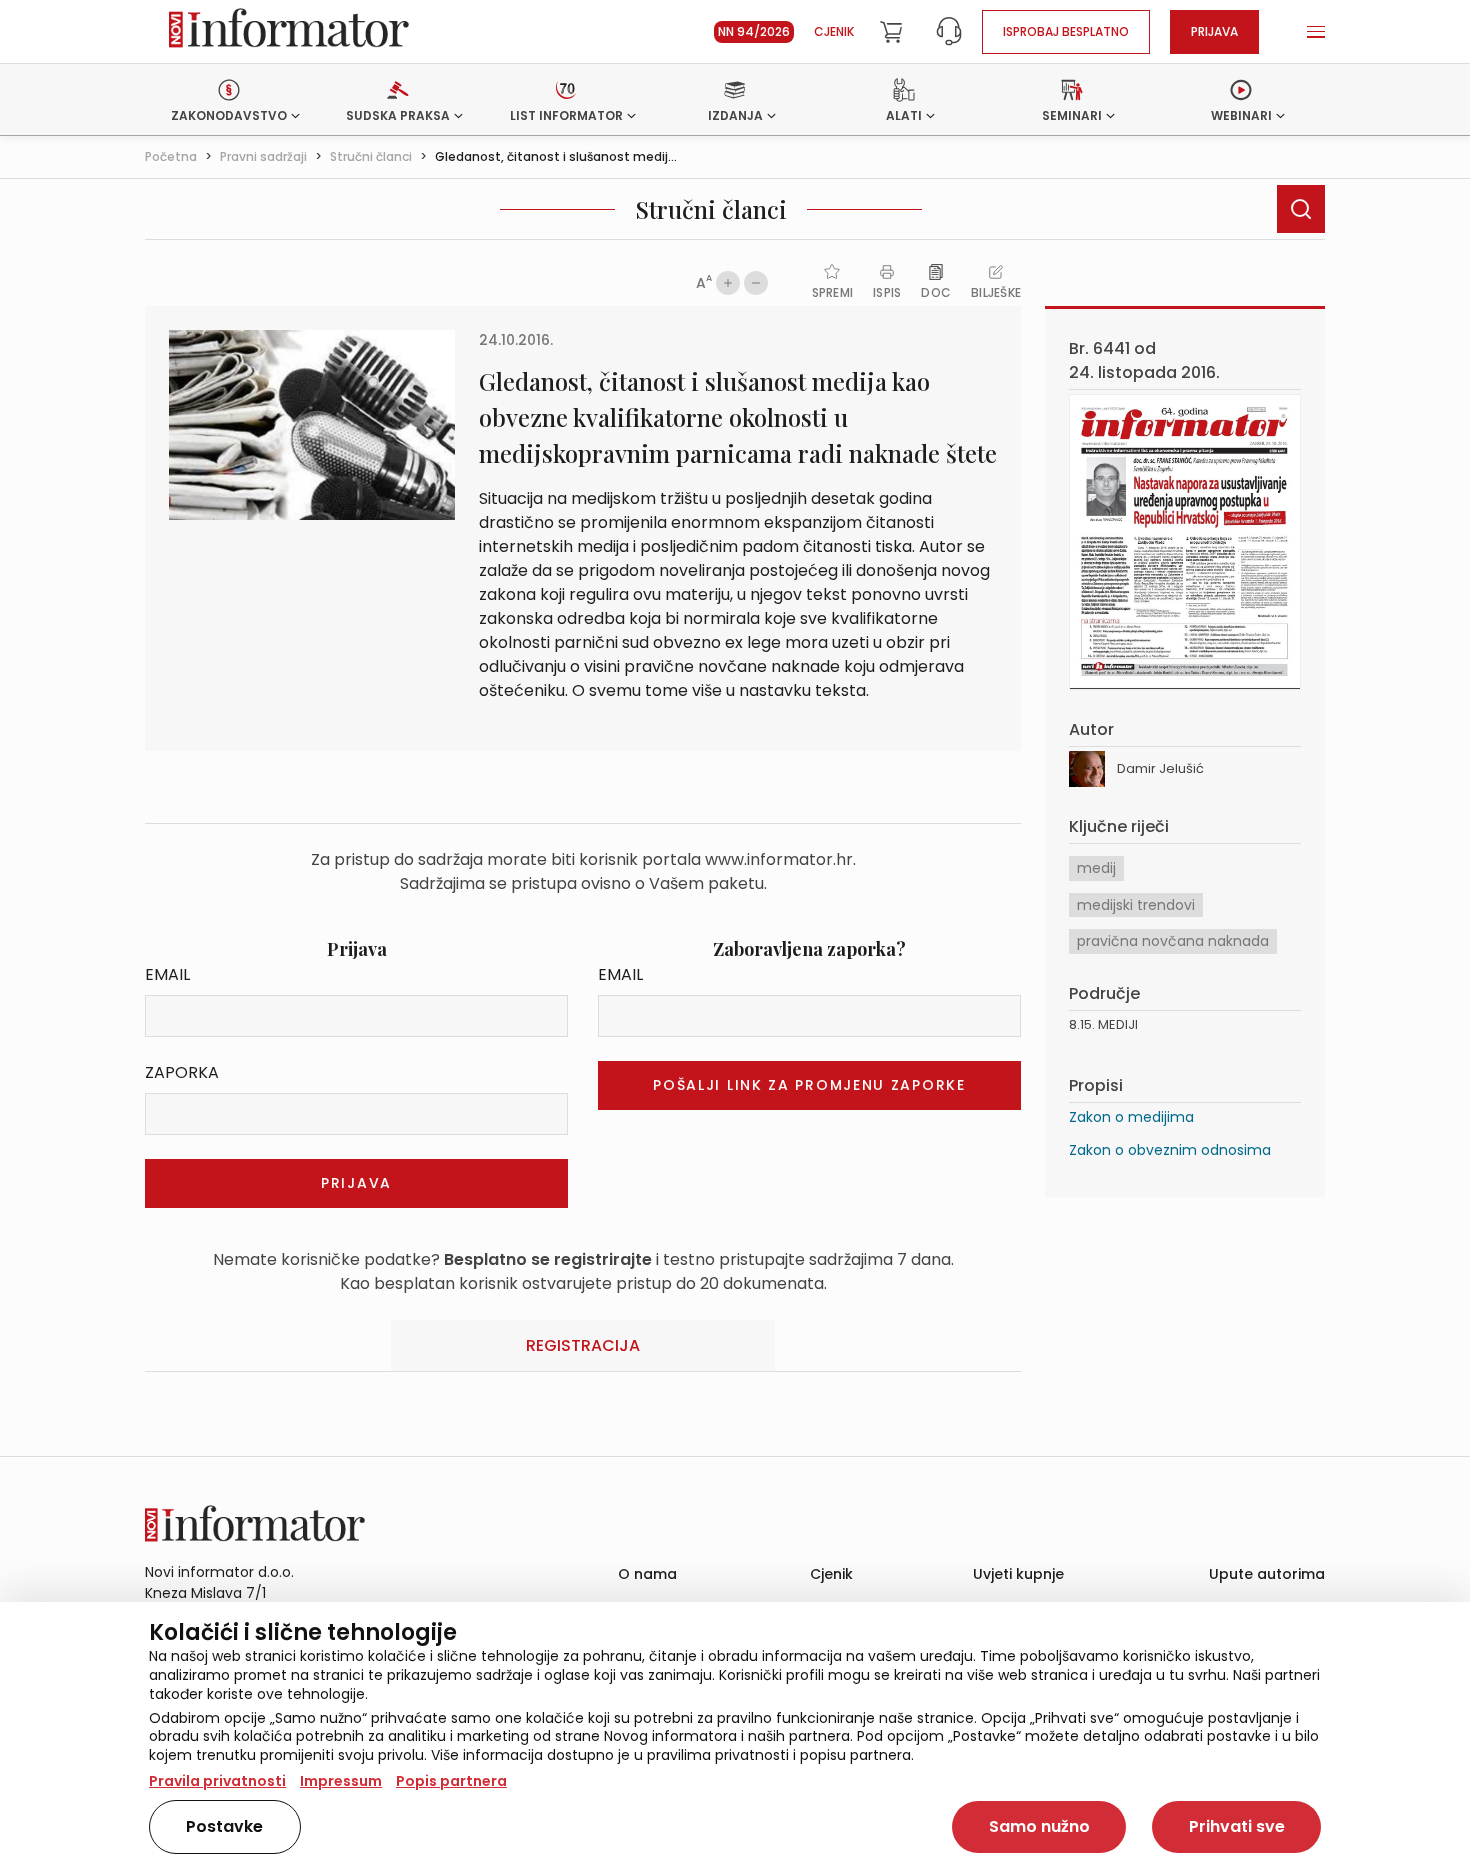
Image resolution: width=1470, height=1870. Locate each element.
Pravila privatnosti (217, 1781)
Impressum (341, 1781)
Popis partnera (451, 1781)
